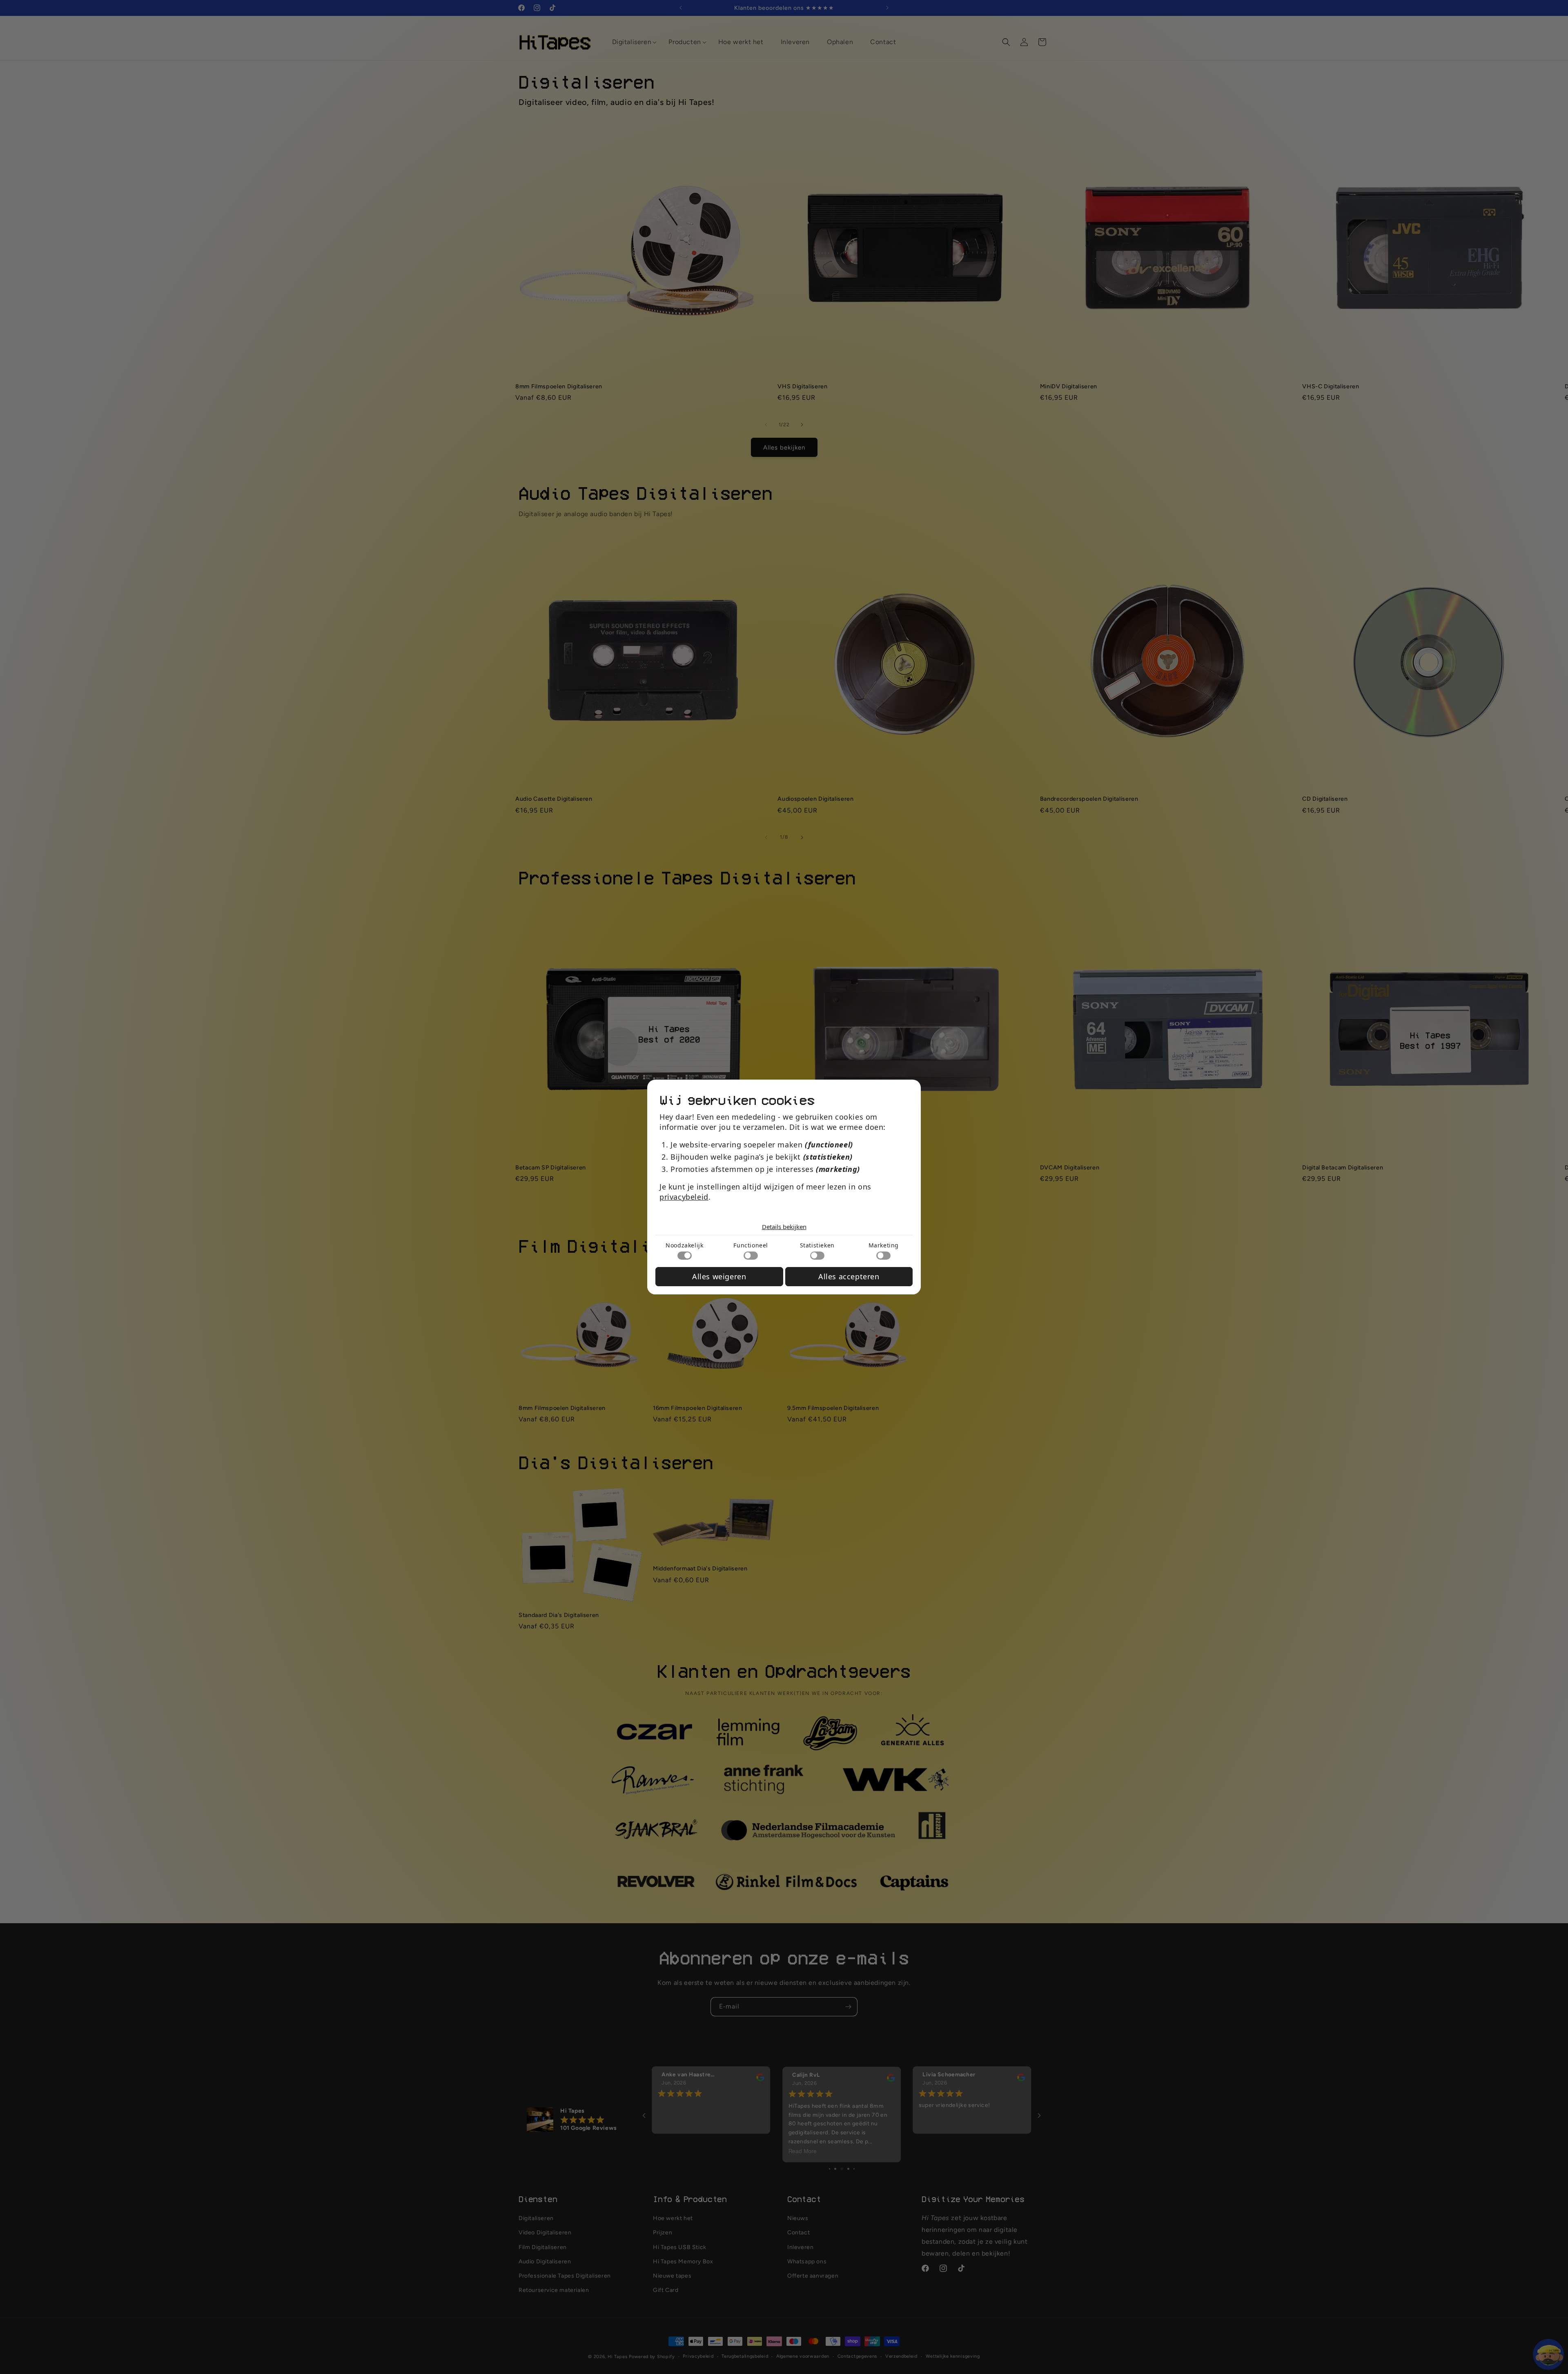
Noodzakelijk (684, 1245)
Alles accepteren (849, 1276)
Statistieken (817, 1245)
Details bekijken (784, 1227)
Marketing (884, 1245)
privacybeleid (684, 1197)
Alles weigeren (719, 1276)
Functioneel (751, 1245)
